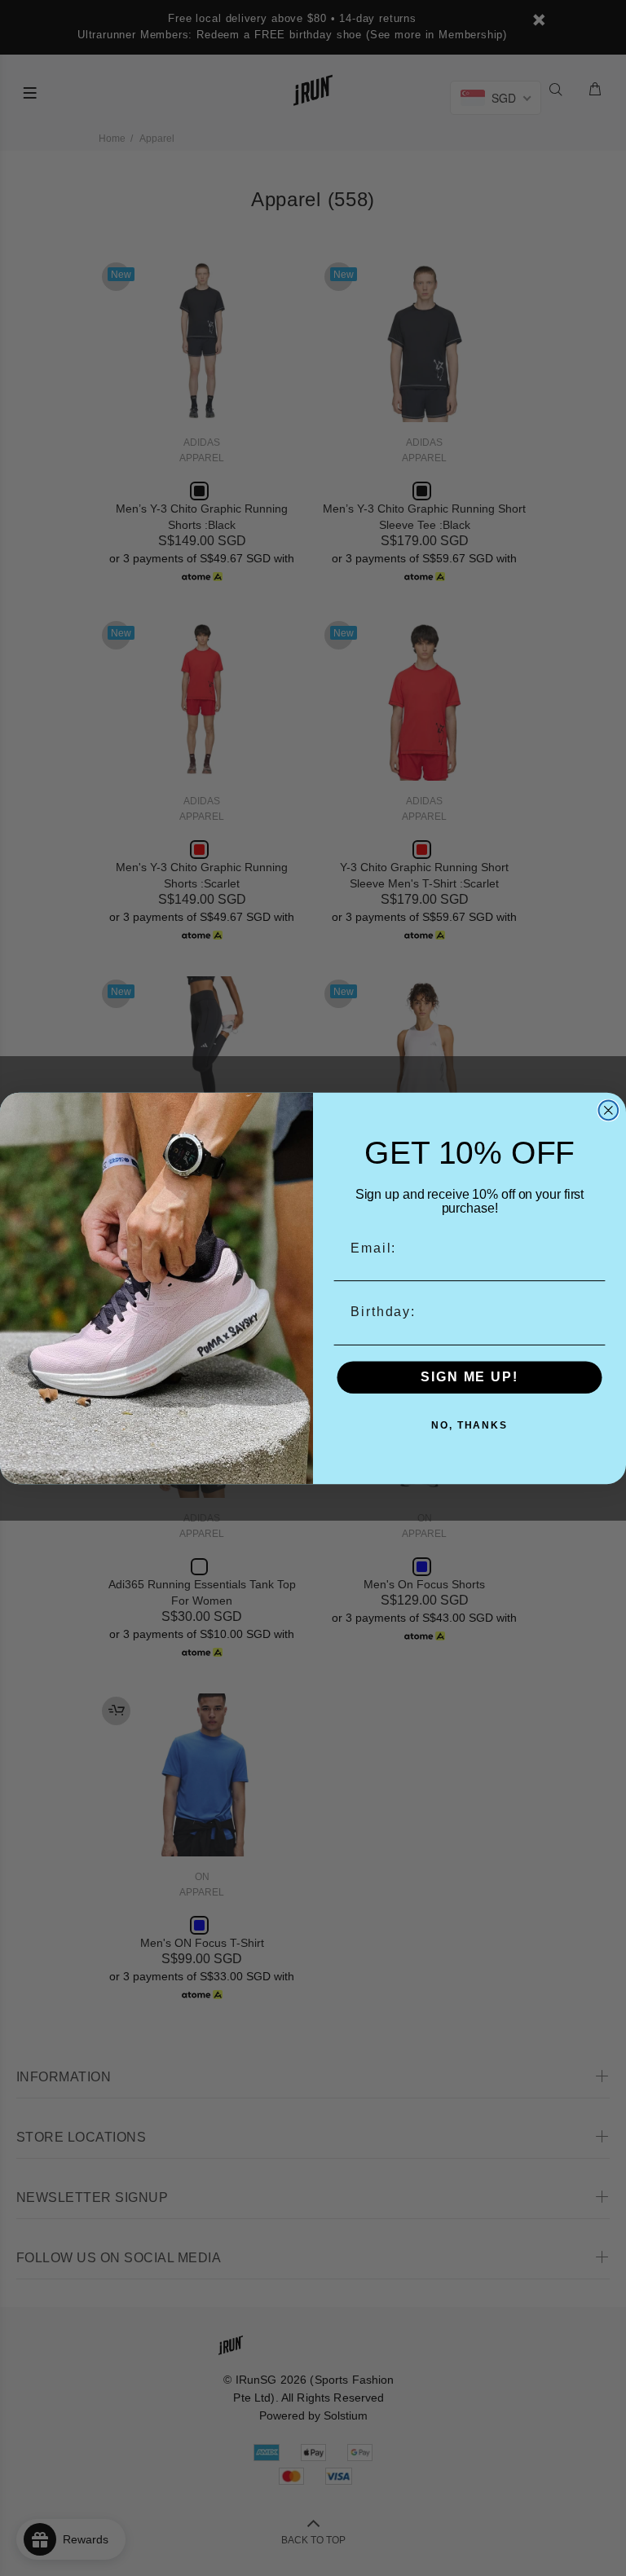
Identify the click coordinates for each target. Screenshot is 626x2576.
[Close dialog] (609, 1110)
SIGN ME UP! (469, 1377)
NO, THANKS (469, 1425)
